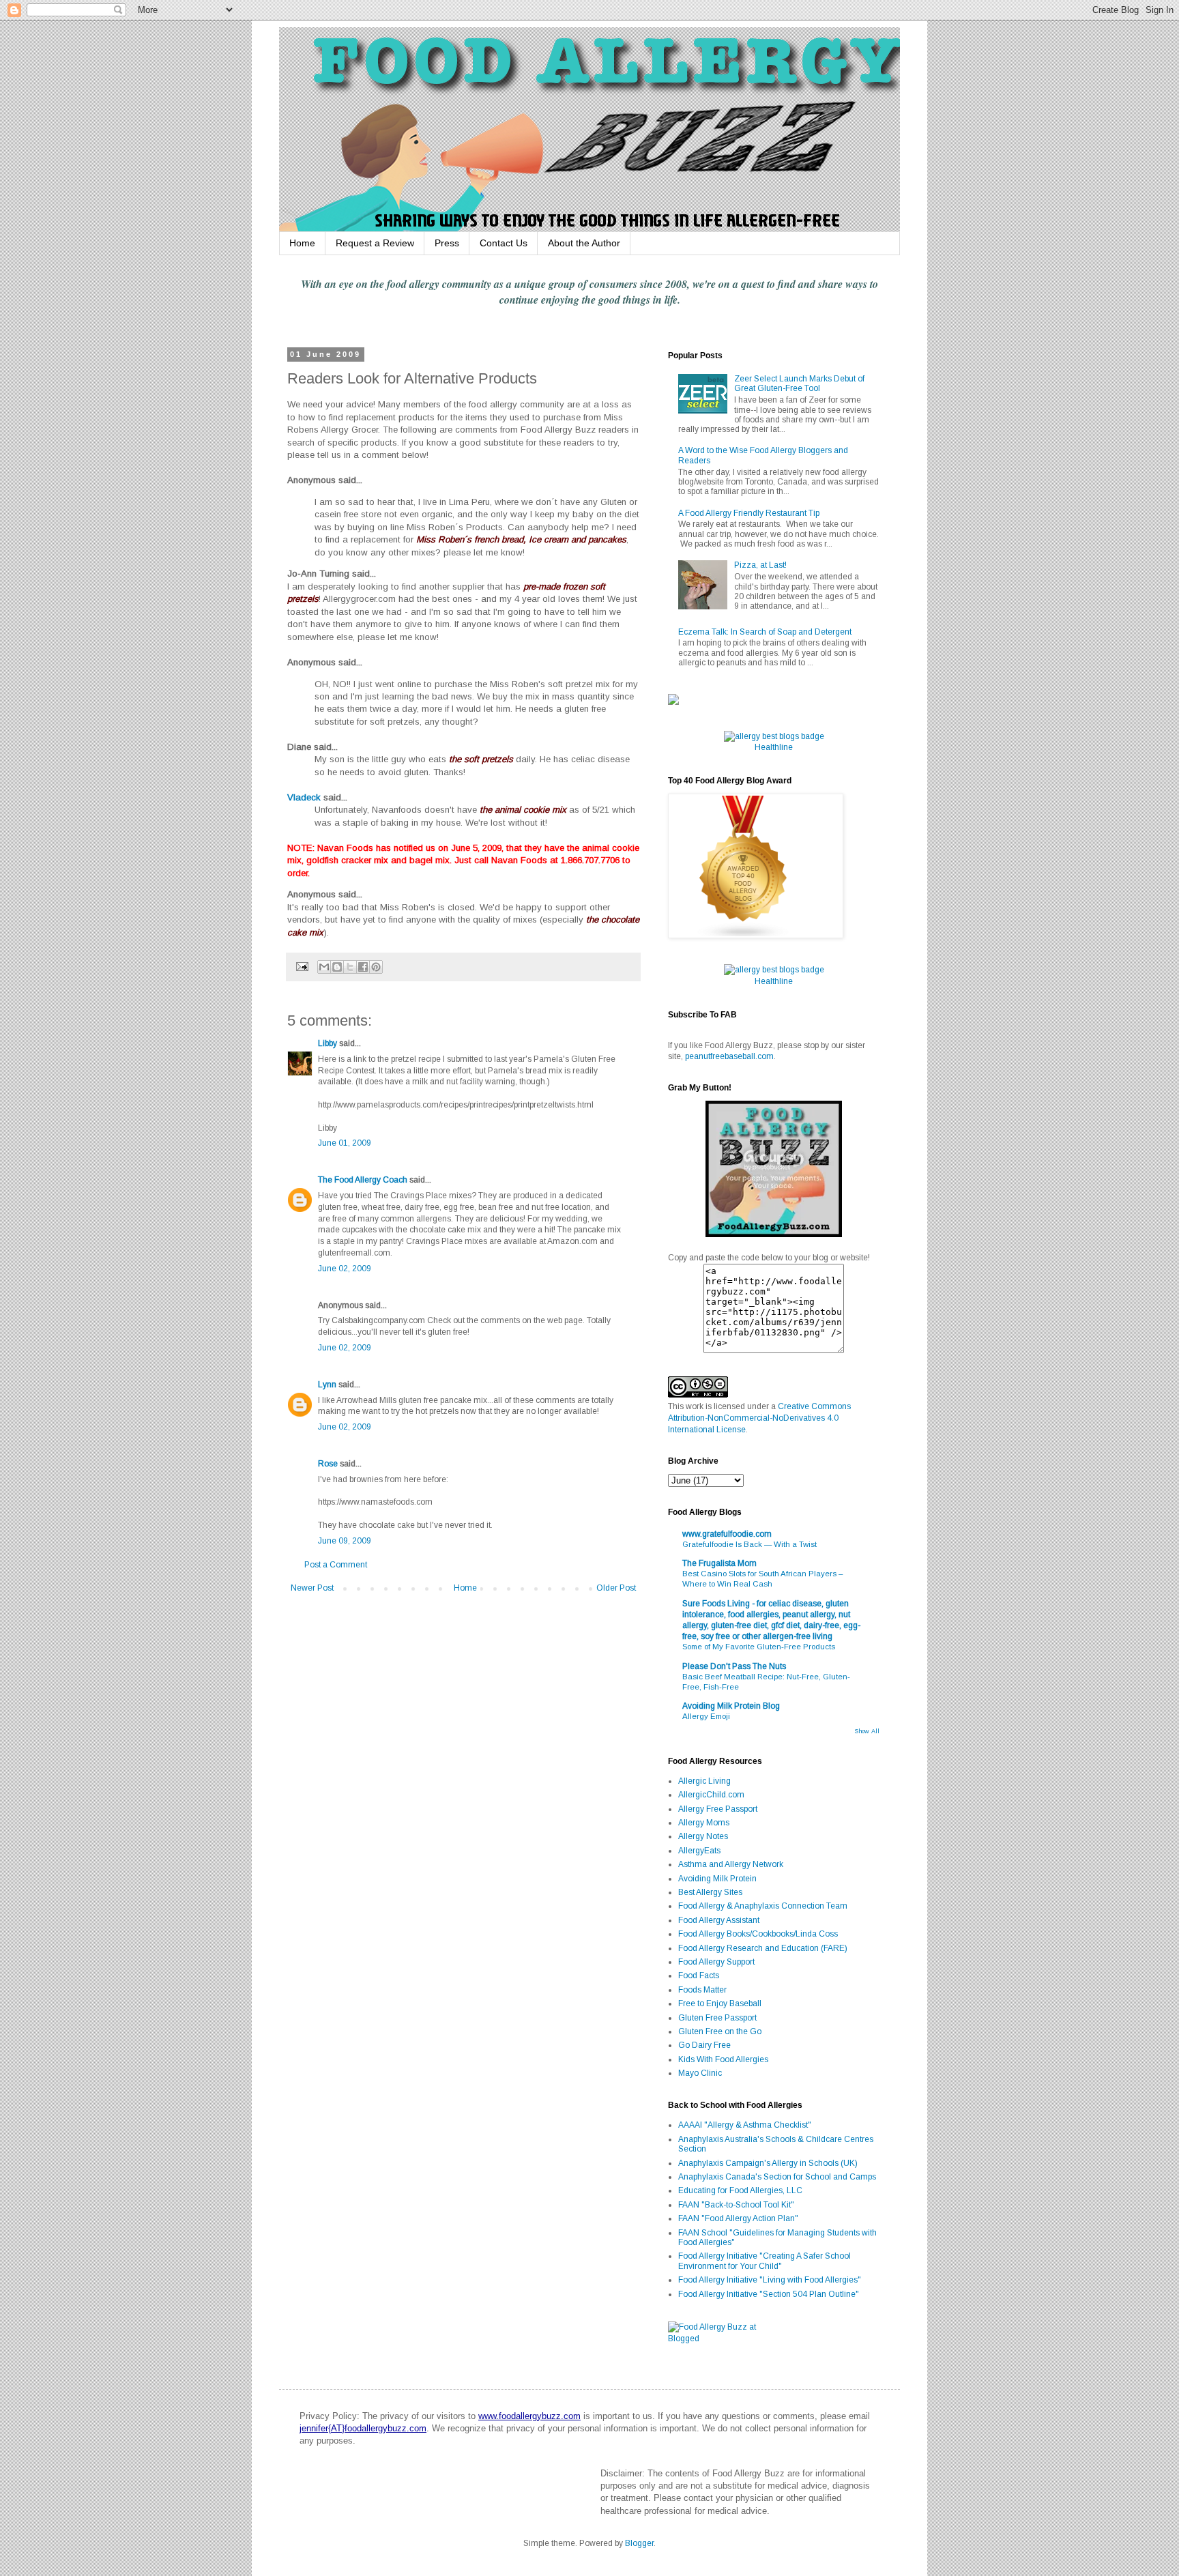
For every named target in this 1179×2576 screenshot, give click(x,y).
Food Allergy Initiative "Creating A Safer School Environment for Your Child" (765, 2261)
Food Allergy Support (716, 1962)
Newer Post (312, 1588)
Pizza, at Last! (760, 565)
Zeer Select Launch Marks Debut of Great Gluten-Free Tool (799, 383)
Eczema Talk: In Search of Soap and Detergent (765, 632)
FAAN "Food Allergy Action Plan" (738, 2218)
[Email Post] (302, 966)
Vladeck (304, 797)
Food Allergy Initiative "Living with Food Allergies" (770, 2280)
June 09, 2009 (345, 1541)
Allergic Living (704, 1781)
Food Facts (699, 1976)
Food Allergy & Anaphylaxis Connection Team (763, 1906)
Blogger (639, 2543)
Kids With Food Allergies (723, 2059)
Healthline (774, 747)
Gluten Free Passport (717, 2018)
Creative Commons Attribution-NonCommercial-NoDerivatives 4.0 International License (759, 1418)
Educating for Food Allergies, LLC (740, 2190)
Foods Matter (702, 1990)
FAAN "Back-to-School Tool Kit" (736, 2205)
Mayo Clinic (700, 2073)
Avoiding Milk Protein (717, 1879)
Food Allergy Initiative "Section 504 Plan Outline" (769, 2294)
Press (447, 243)
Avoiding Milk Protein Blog (731, 1706)
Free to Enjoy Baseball (720, 2003)
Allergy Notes (703, 1836)
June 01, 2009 (345, 1143)
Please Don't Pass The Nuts (734, 1666)
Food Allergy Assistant (719, 1920)
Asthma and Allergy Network (731, 1864)
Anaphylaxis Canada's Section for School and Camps (777, 2177)
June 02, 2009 (345, 1269)
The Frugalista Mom (719, 1563)
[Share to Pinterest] (376, 967)
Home (302, 243)
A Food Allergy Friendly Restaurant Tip (749, 513)
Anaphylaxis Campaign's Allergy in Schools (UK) (768, 2163)
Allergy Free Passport (718, 1809)
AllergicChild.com (711, 1795)
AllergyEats (699, 1851)
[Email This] (324, 967)
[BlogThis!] (337, 967)
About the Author (584, 243)
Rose (328, 1464)
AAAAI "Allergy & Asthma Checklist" (745, 2125)
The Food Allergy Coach (363, 1180)
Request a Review (375, 243)
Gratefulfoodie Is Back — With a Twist (749, 1544)
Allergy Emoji (706, 1716)
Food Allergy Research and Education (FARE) (763, 1948)
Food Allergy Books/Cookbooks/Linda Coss (758, 1934)
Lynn (327, 1385)
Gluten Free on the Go (720, 2031)
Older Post (616, 1588)
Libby (327, 1043)
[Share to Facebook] (363, 967)
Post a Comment (336, 1565)
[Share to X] (350, 967)
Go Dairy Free (704, 2045)
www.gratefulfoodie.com (727, 1534)
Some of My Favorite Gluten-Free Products (759, 1647)
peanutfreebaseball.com (729, 1056)
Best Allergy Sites (710, 1892)
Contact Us (504, 243)
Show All (867, 1731)
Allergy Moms (704, 1823)
